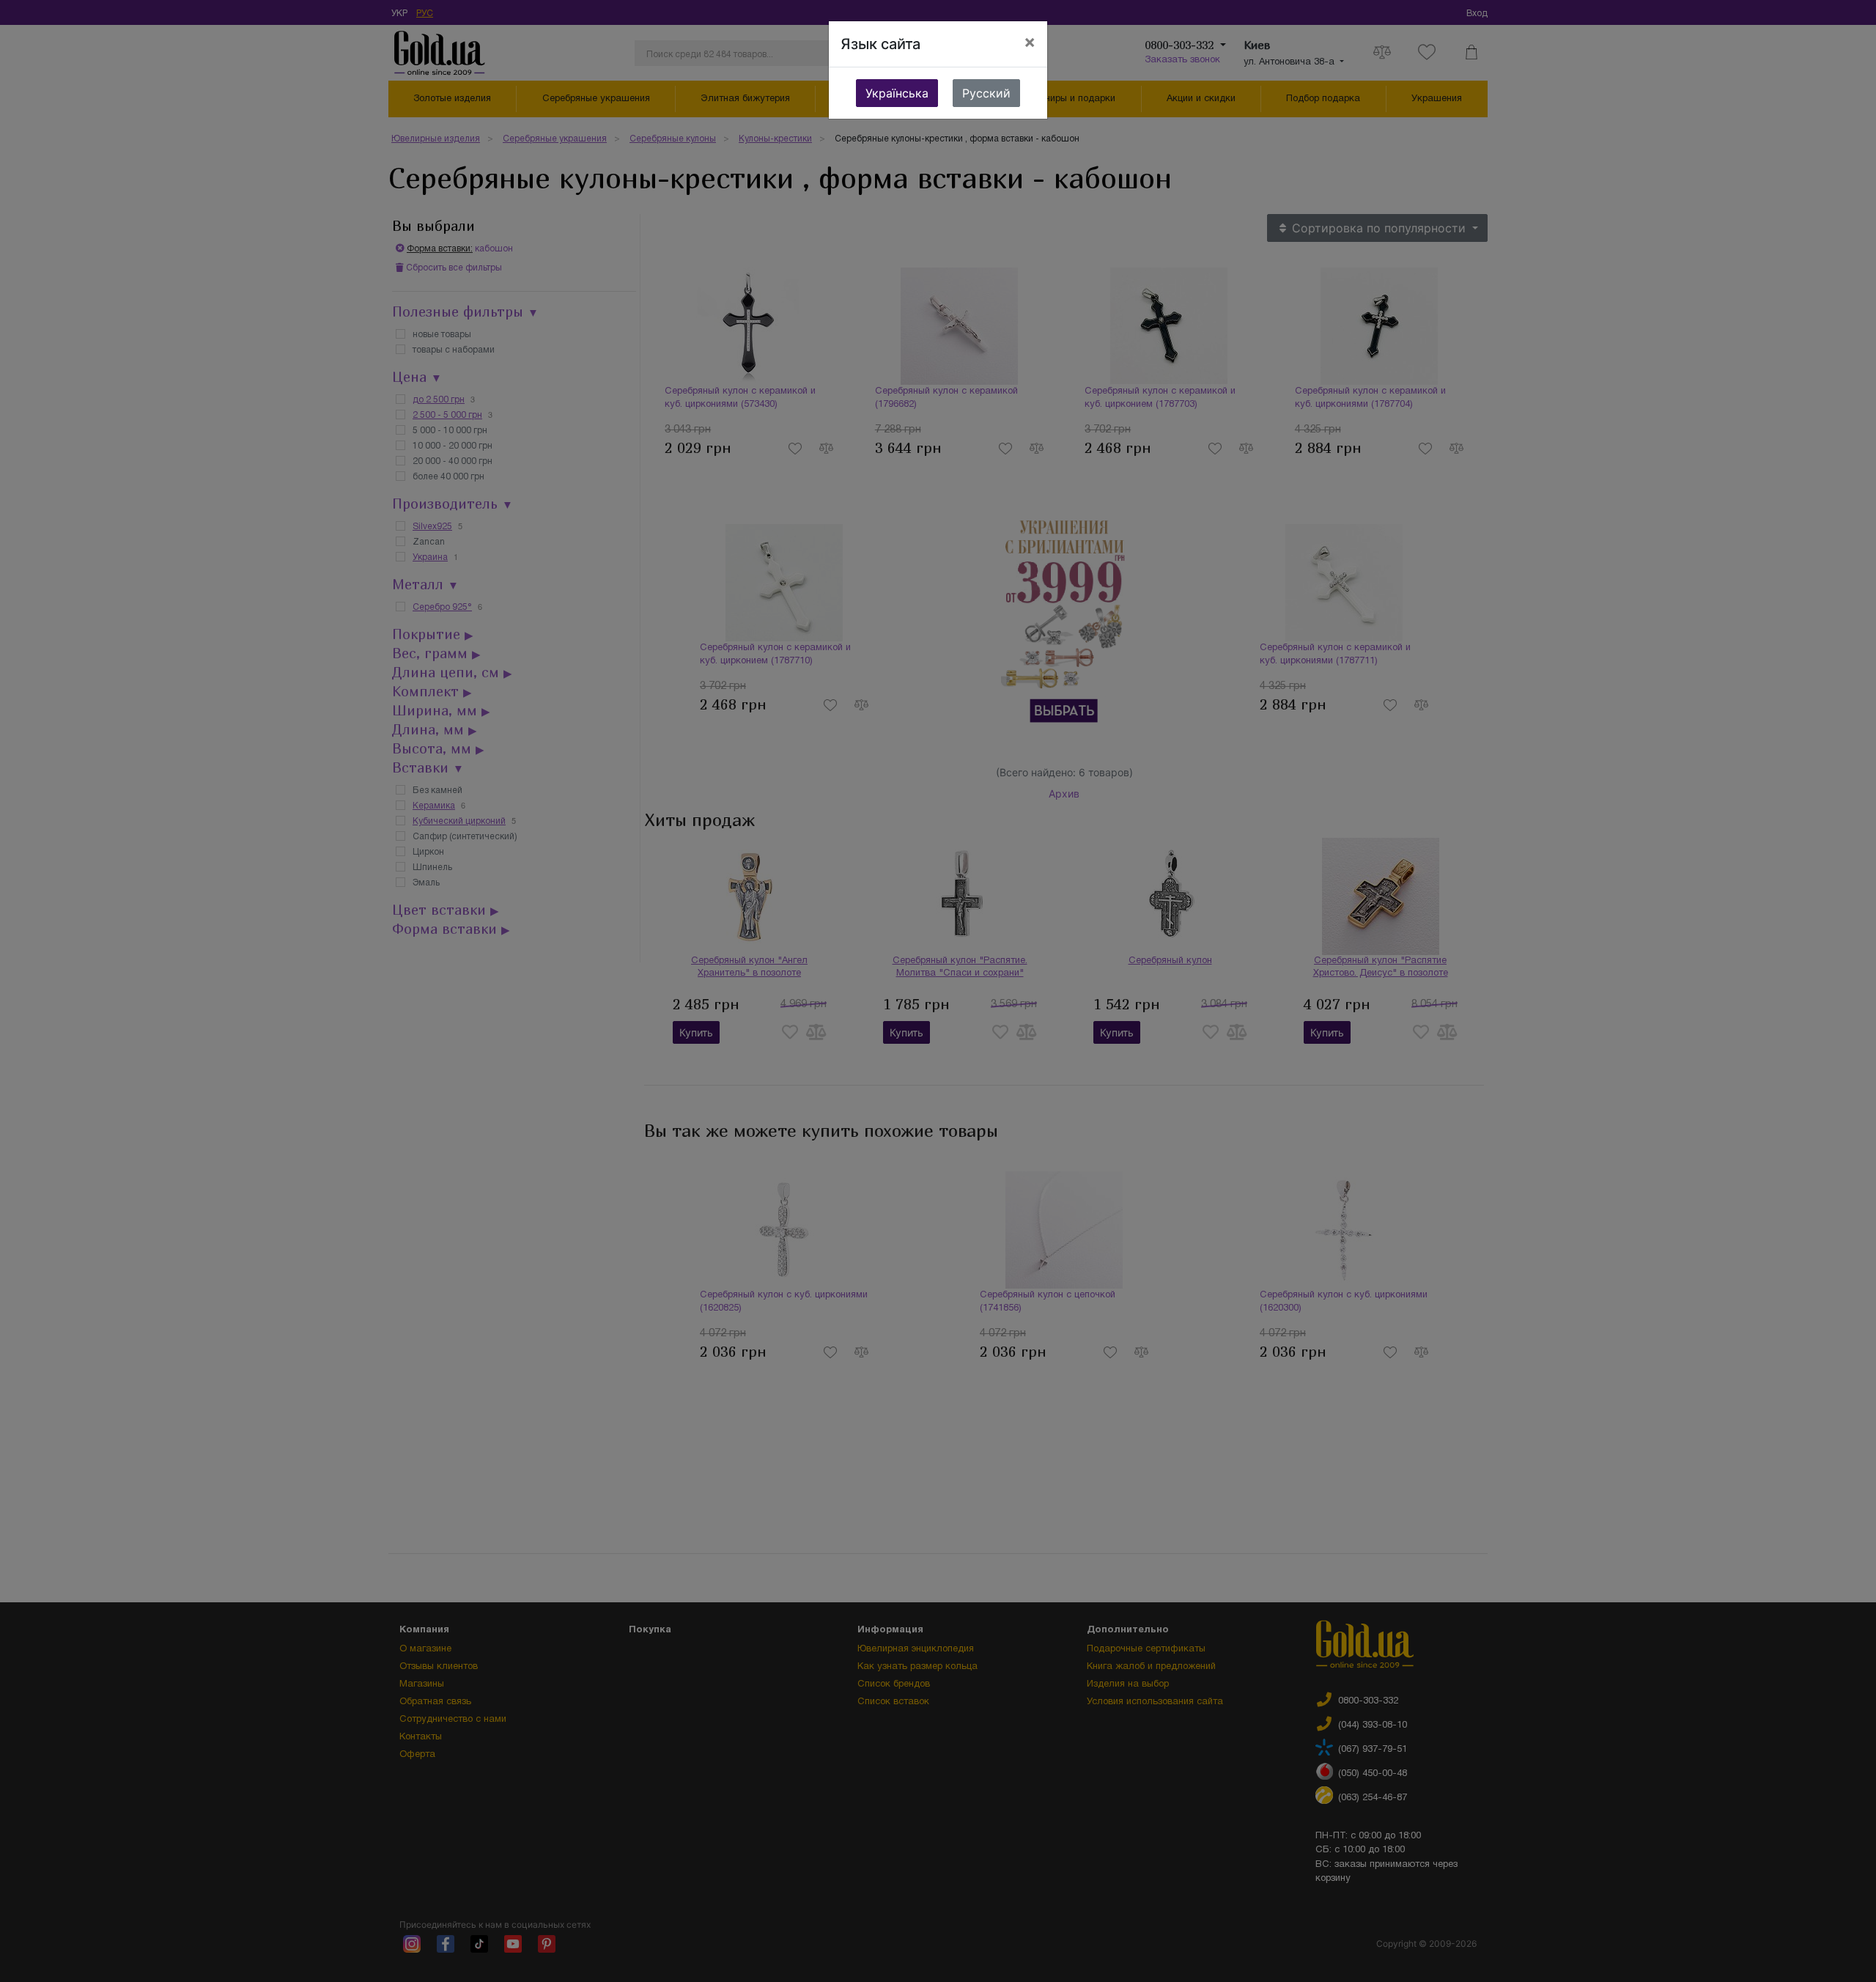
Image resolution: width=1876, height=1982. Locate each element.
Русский (986, 93)
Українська (897, 93)
